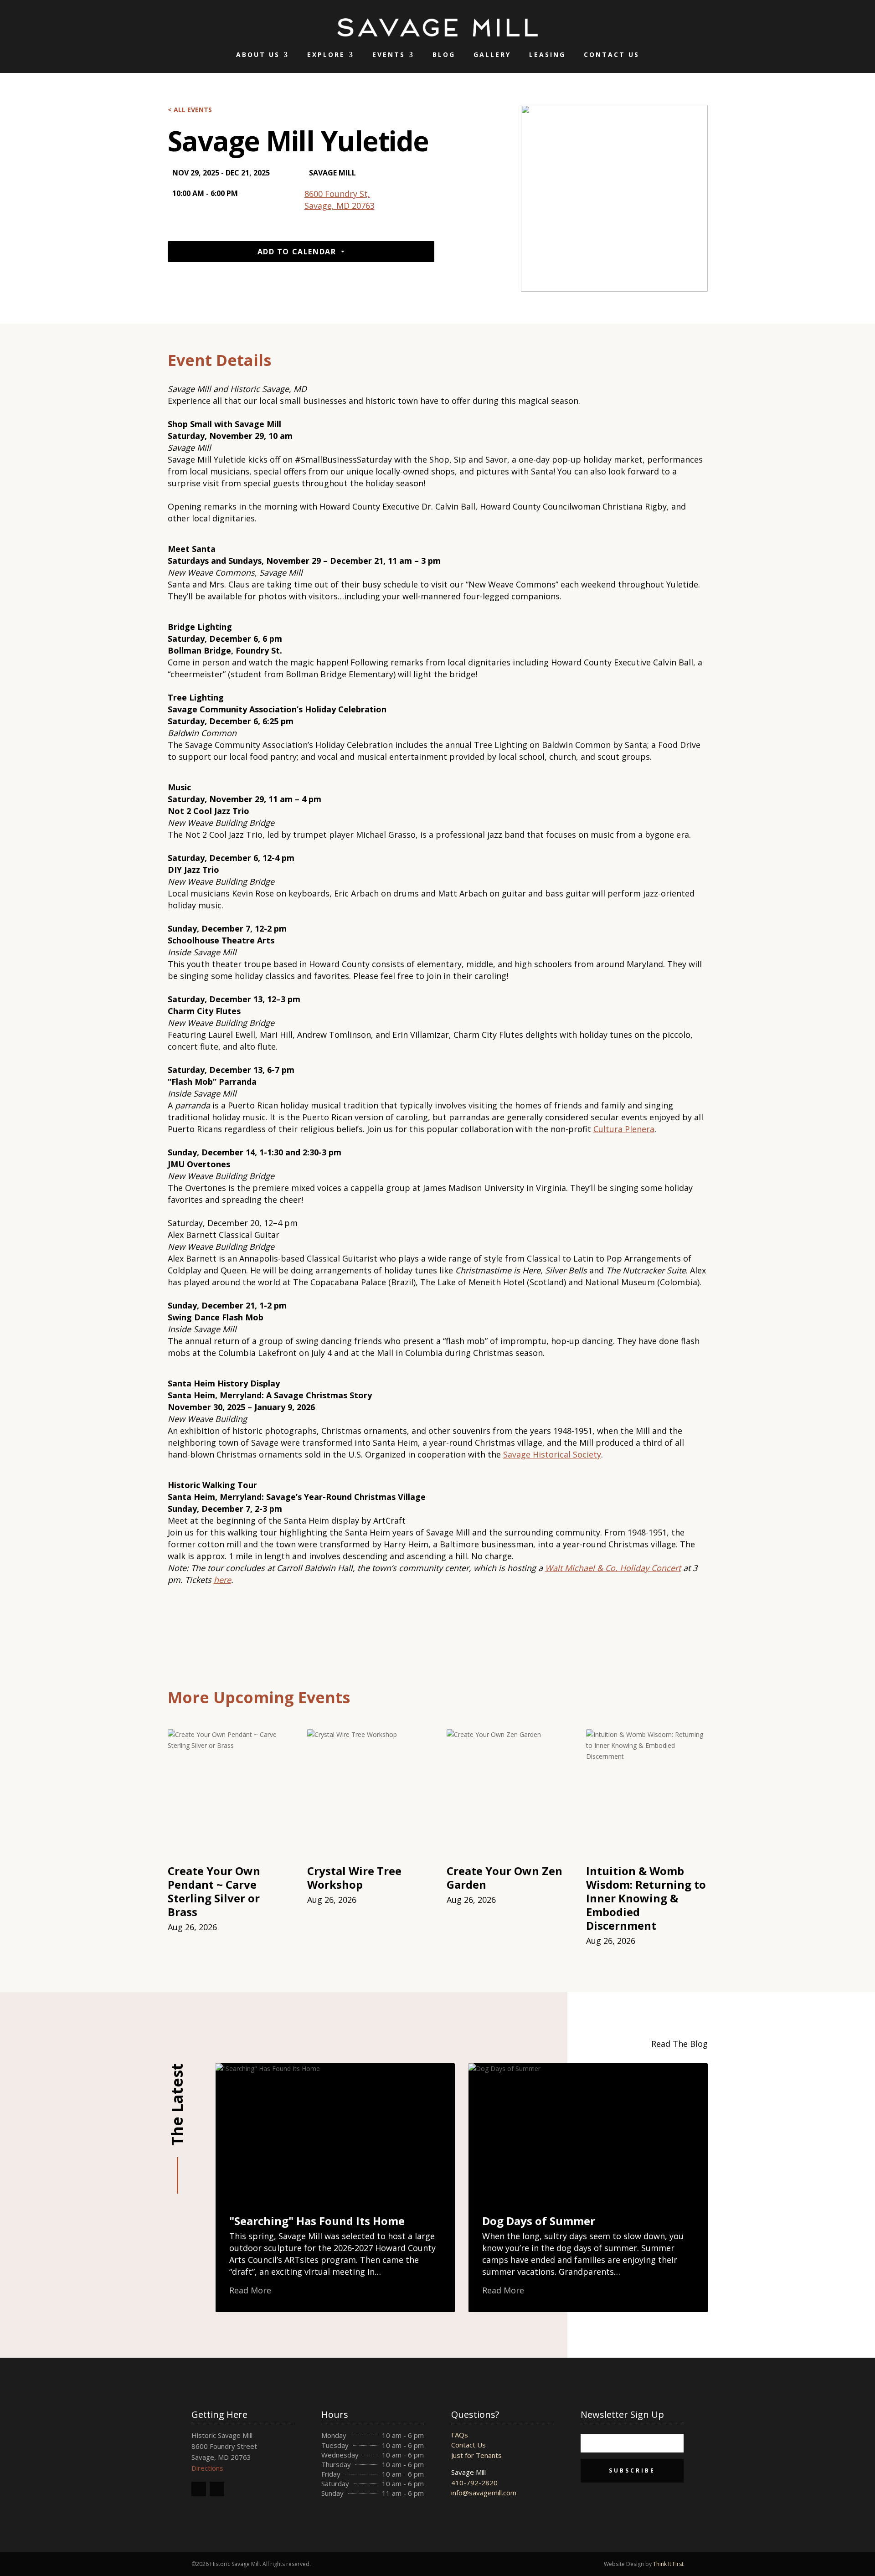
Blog (444, 54)
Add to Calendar (297, 252)
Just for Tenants (476, 2455)
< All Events (190, 110)
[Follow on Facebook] (199, 2489)
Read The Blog (679, 2044)
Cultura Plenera (624, 1129)
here (222, 1580)
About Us (258, 54)
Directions (207, 2468)
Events (389, 54)
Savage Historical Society (552, 1454)
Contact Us (612, 54)
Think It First (668, 2564)
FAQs (460, 2435)
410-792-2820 (474, 2483)
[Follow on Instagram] (217, 2489)
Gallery (492, 54)
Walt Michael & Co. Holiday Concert (613, 1568)
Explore (326, 54)
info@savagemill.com (484, 2493)
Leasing (547, 54)
